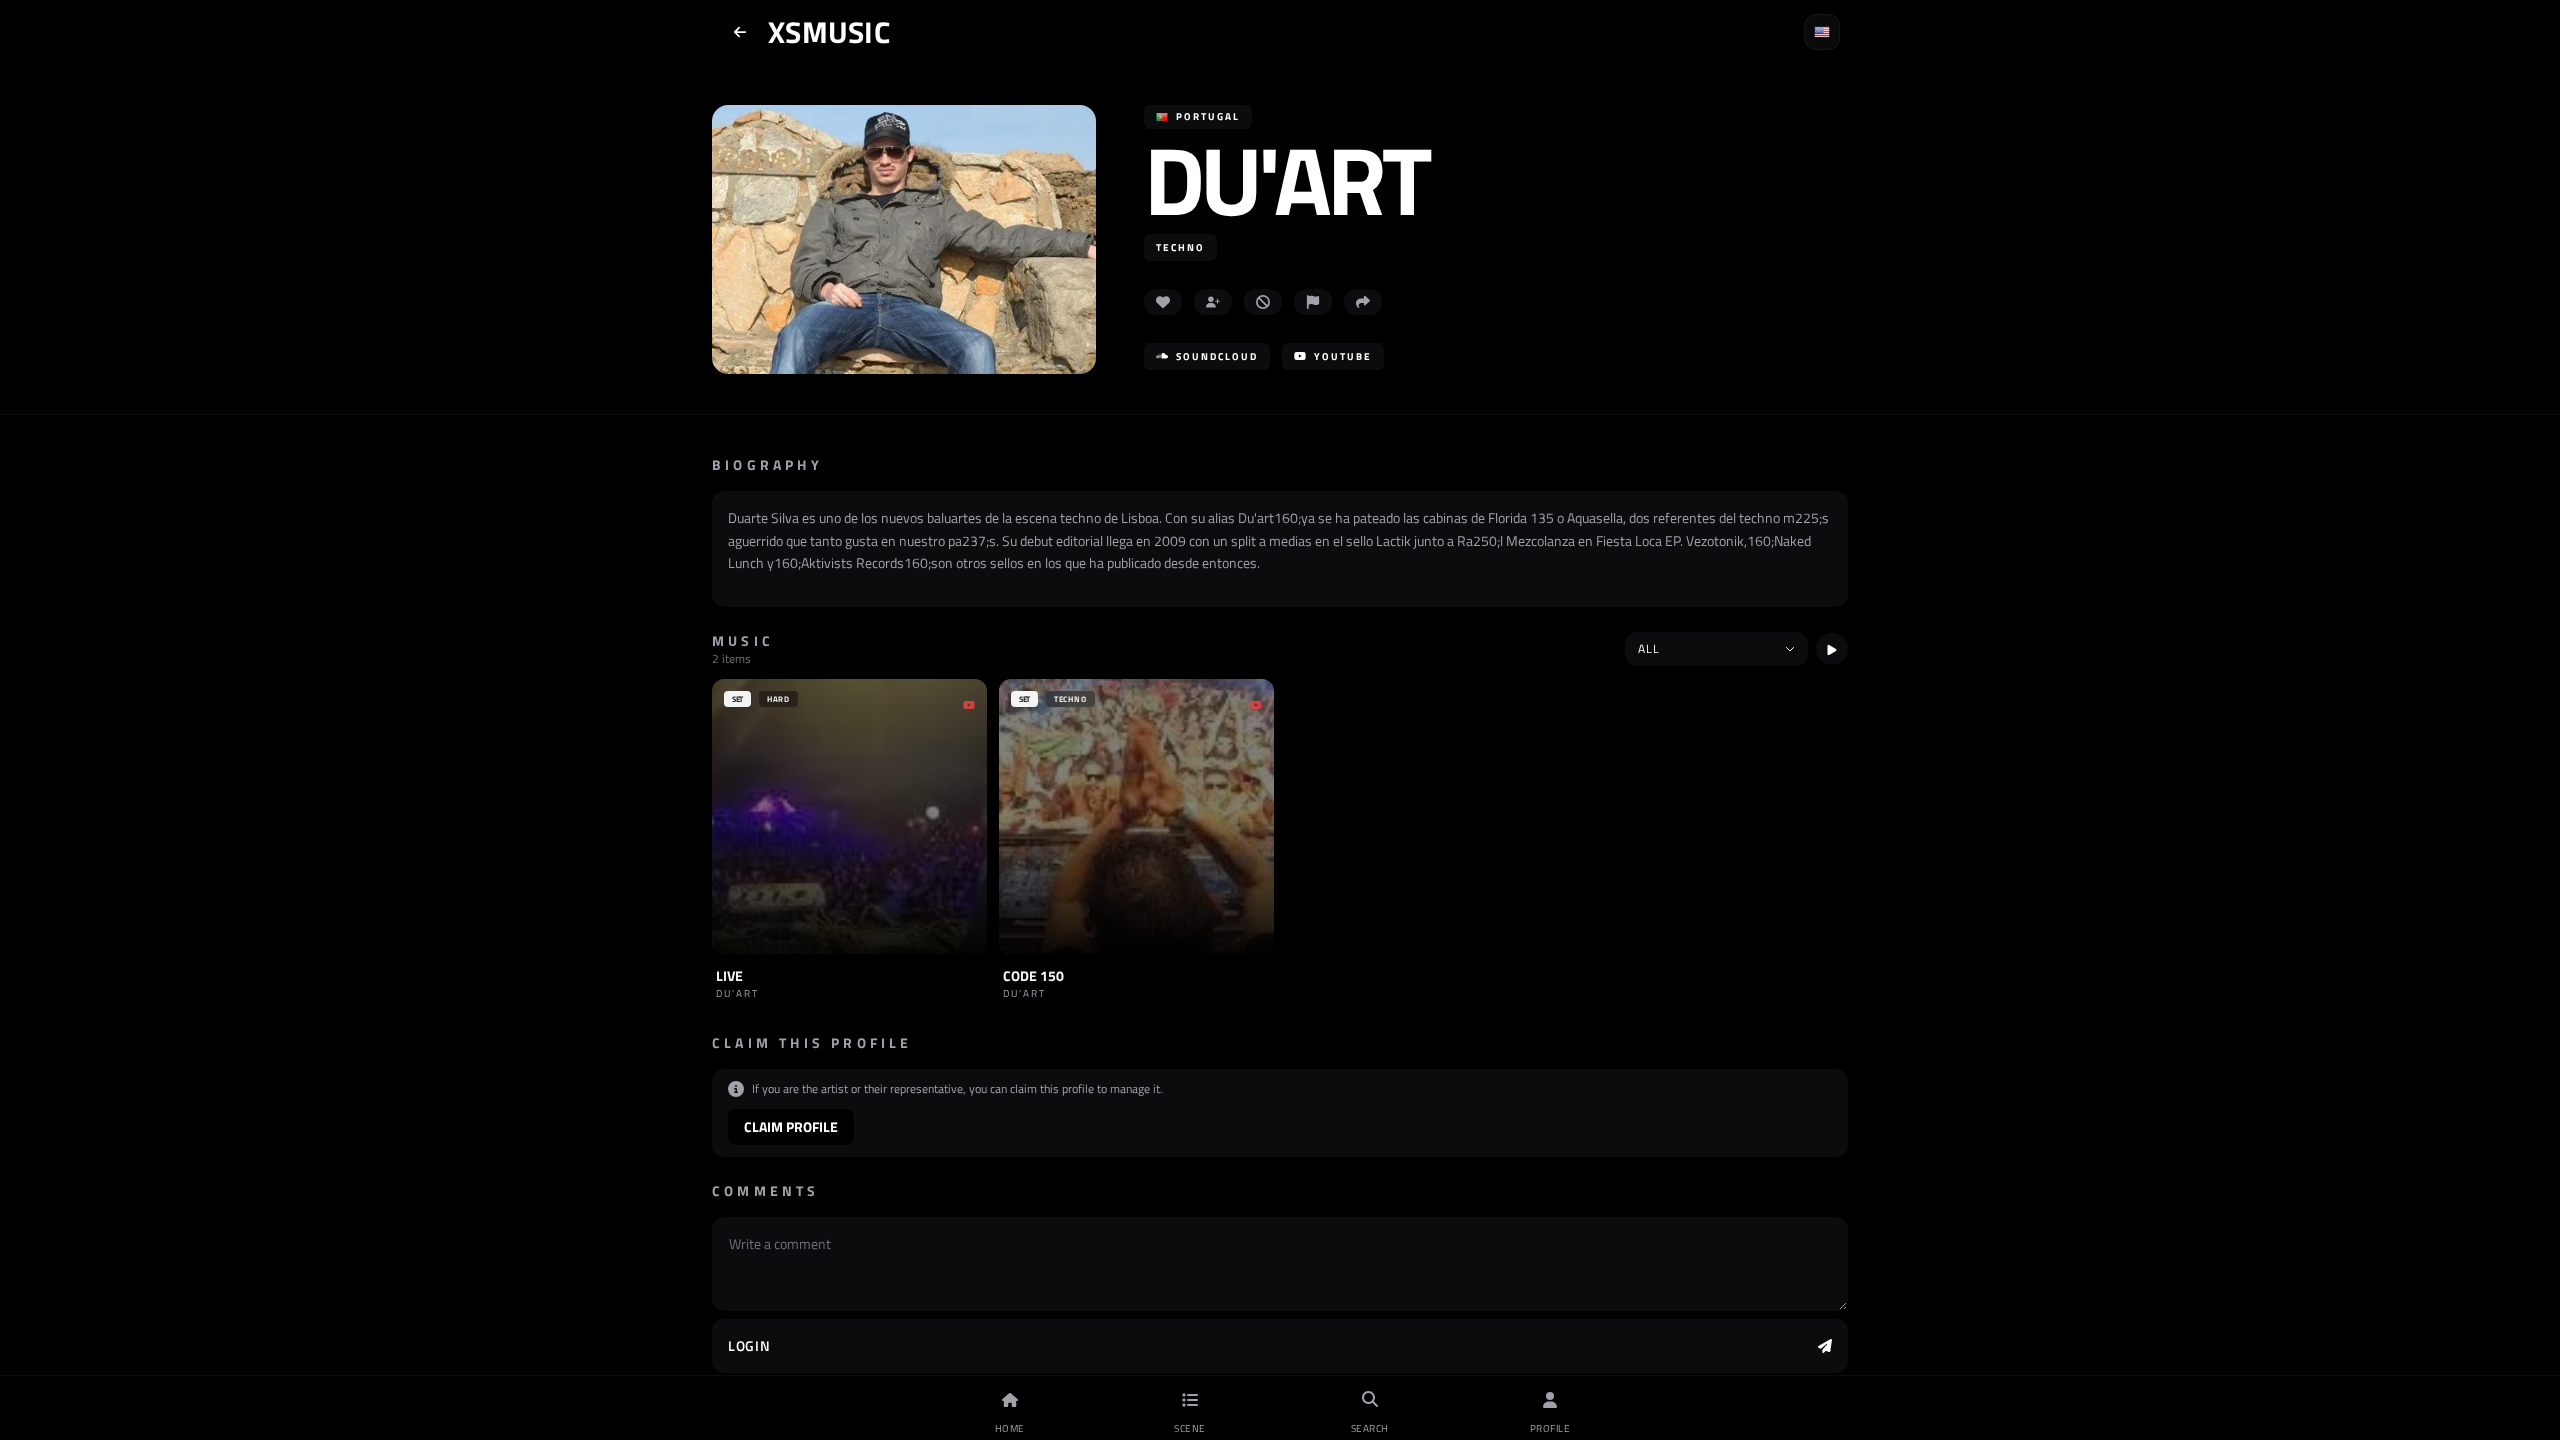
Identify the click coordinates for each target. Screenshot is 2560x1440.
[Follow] (1213, 302)
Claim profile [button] (791, 1126)
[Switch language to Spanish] (1822, 32)
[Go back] (740, 32)
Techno (1180, 247)
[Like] (1163, 302)
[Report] (1313, 302)
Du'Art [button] (1286, 179)
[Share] (1363, 302)
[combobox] (1716, 649)
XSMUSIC (829, 32)
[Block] (1263, 302)
